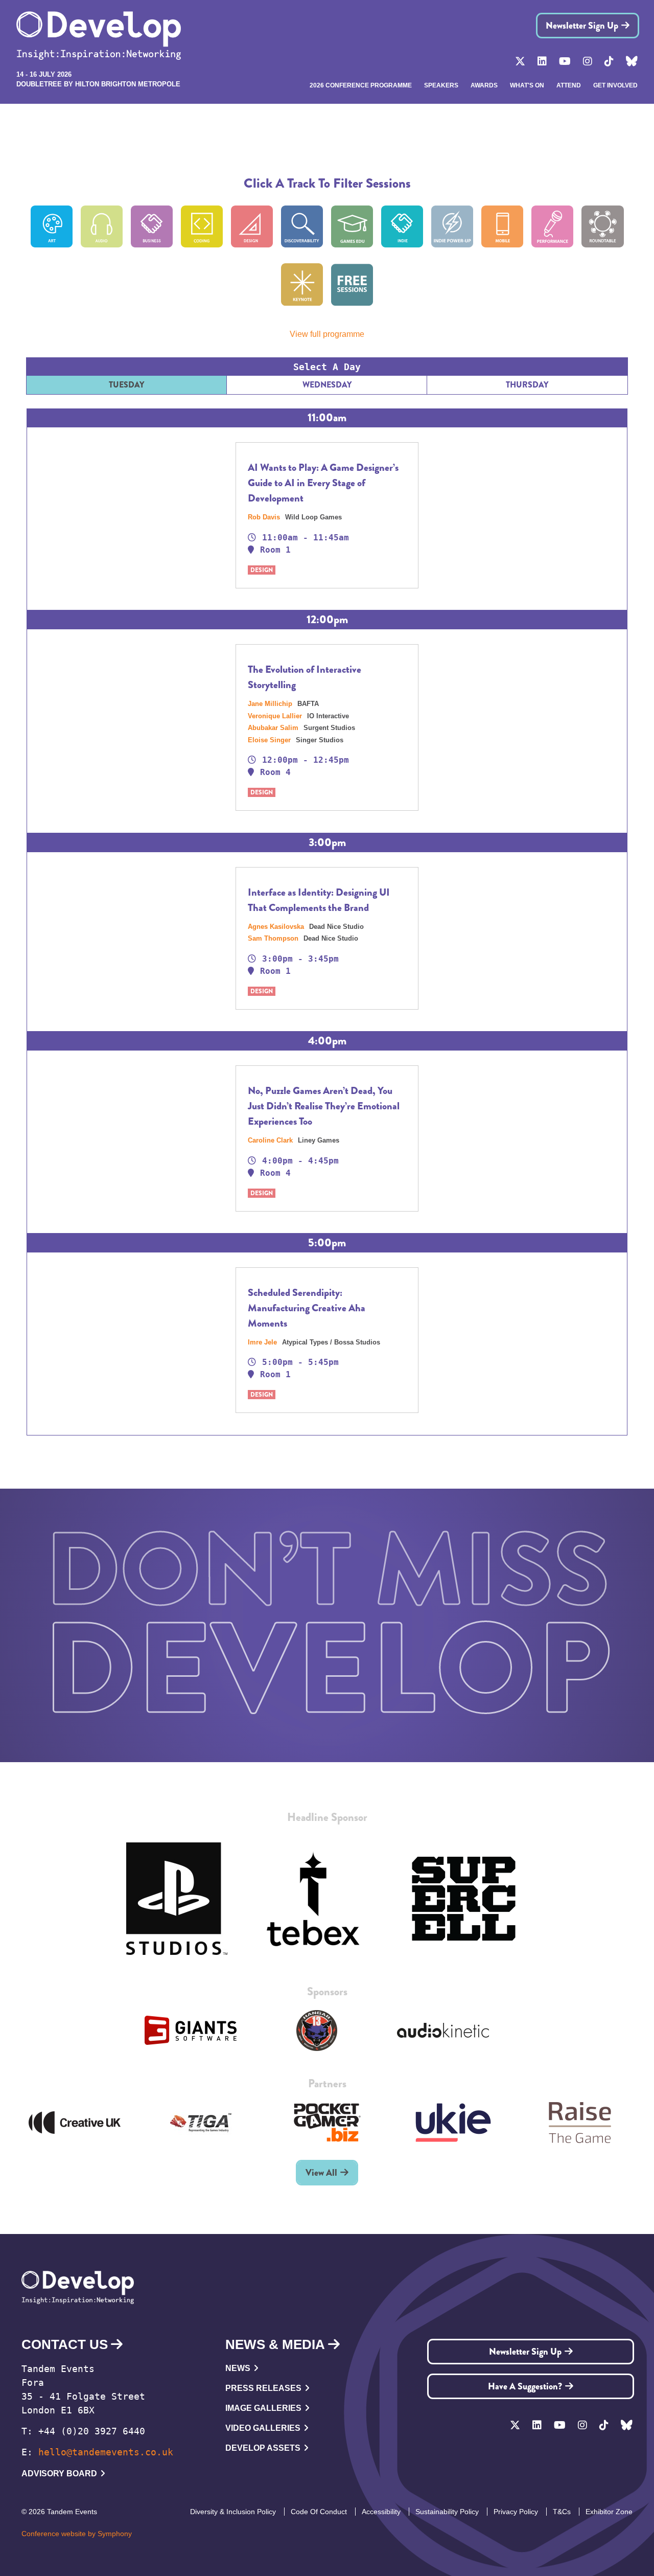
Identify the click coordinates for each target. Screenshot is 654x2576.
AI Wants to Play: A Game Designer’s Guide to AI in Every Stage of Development (323, 483)
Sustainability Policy (447, 2512)
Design (262, 570)
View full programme (327, 334)
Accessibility (381, 2512)
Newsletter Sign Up (582, 26)
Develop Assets (263, 2448)
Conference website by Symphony (77, 2534)
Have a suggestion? (525, 2386)
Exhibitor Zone (609, 2512)
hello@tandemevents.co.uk (106, 2452)
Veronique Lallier (276, 716)
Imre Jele (263, 1342)
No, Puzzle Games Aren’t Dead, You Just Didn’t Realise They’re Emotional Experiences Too (324, 1106)
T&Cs (562, 2512)
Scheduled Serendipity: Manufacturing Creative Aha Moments (307, 1308)
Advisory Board (59, 2474)
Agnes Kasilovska (277, 927)
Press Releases (263, 2388)
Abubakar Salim (274, 728)
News (238, 2368)
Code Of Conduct (319, 2512)
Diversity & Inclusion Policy (233, 2512)
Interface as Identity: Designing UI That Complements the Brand (319, 900)
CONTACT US (65, 2344)
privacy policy (516, 2512)
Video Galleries (263, 2428)
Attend (569, 85)
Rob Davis (265, 517)
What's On (527, 85)
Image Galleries (263, 2408)
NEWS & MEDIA (275, 2344)
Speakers (441, 85)
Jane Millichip (271, 704)
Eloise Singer (270, 740)
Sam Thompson (274, 938)
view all (321, 2173)
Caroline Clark (271, 1140)
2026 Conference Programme (361, 85)
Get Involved (615, 85)
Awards (484, 85)
